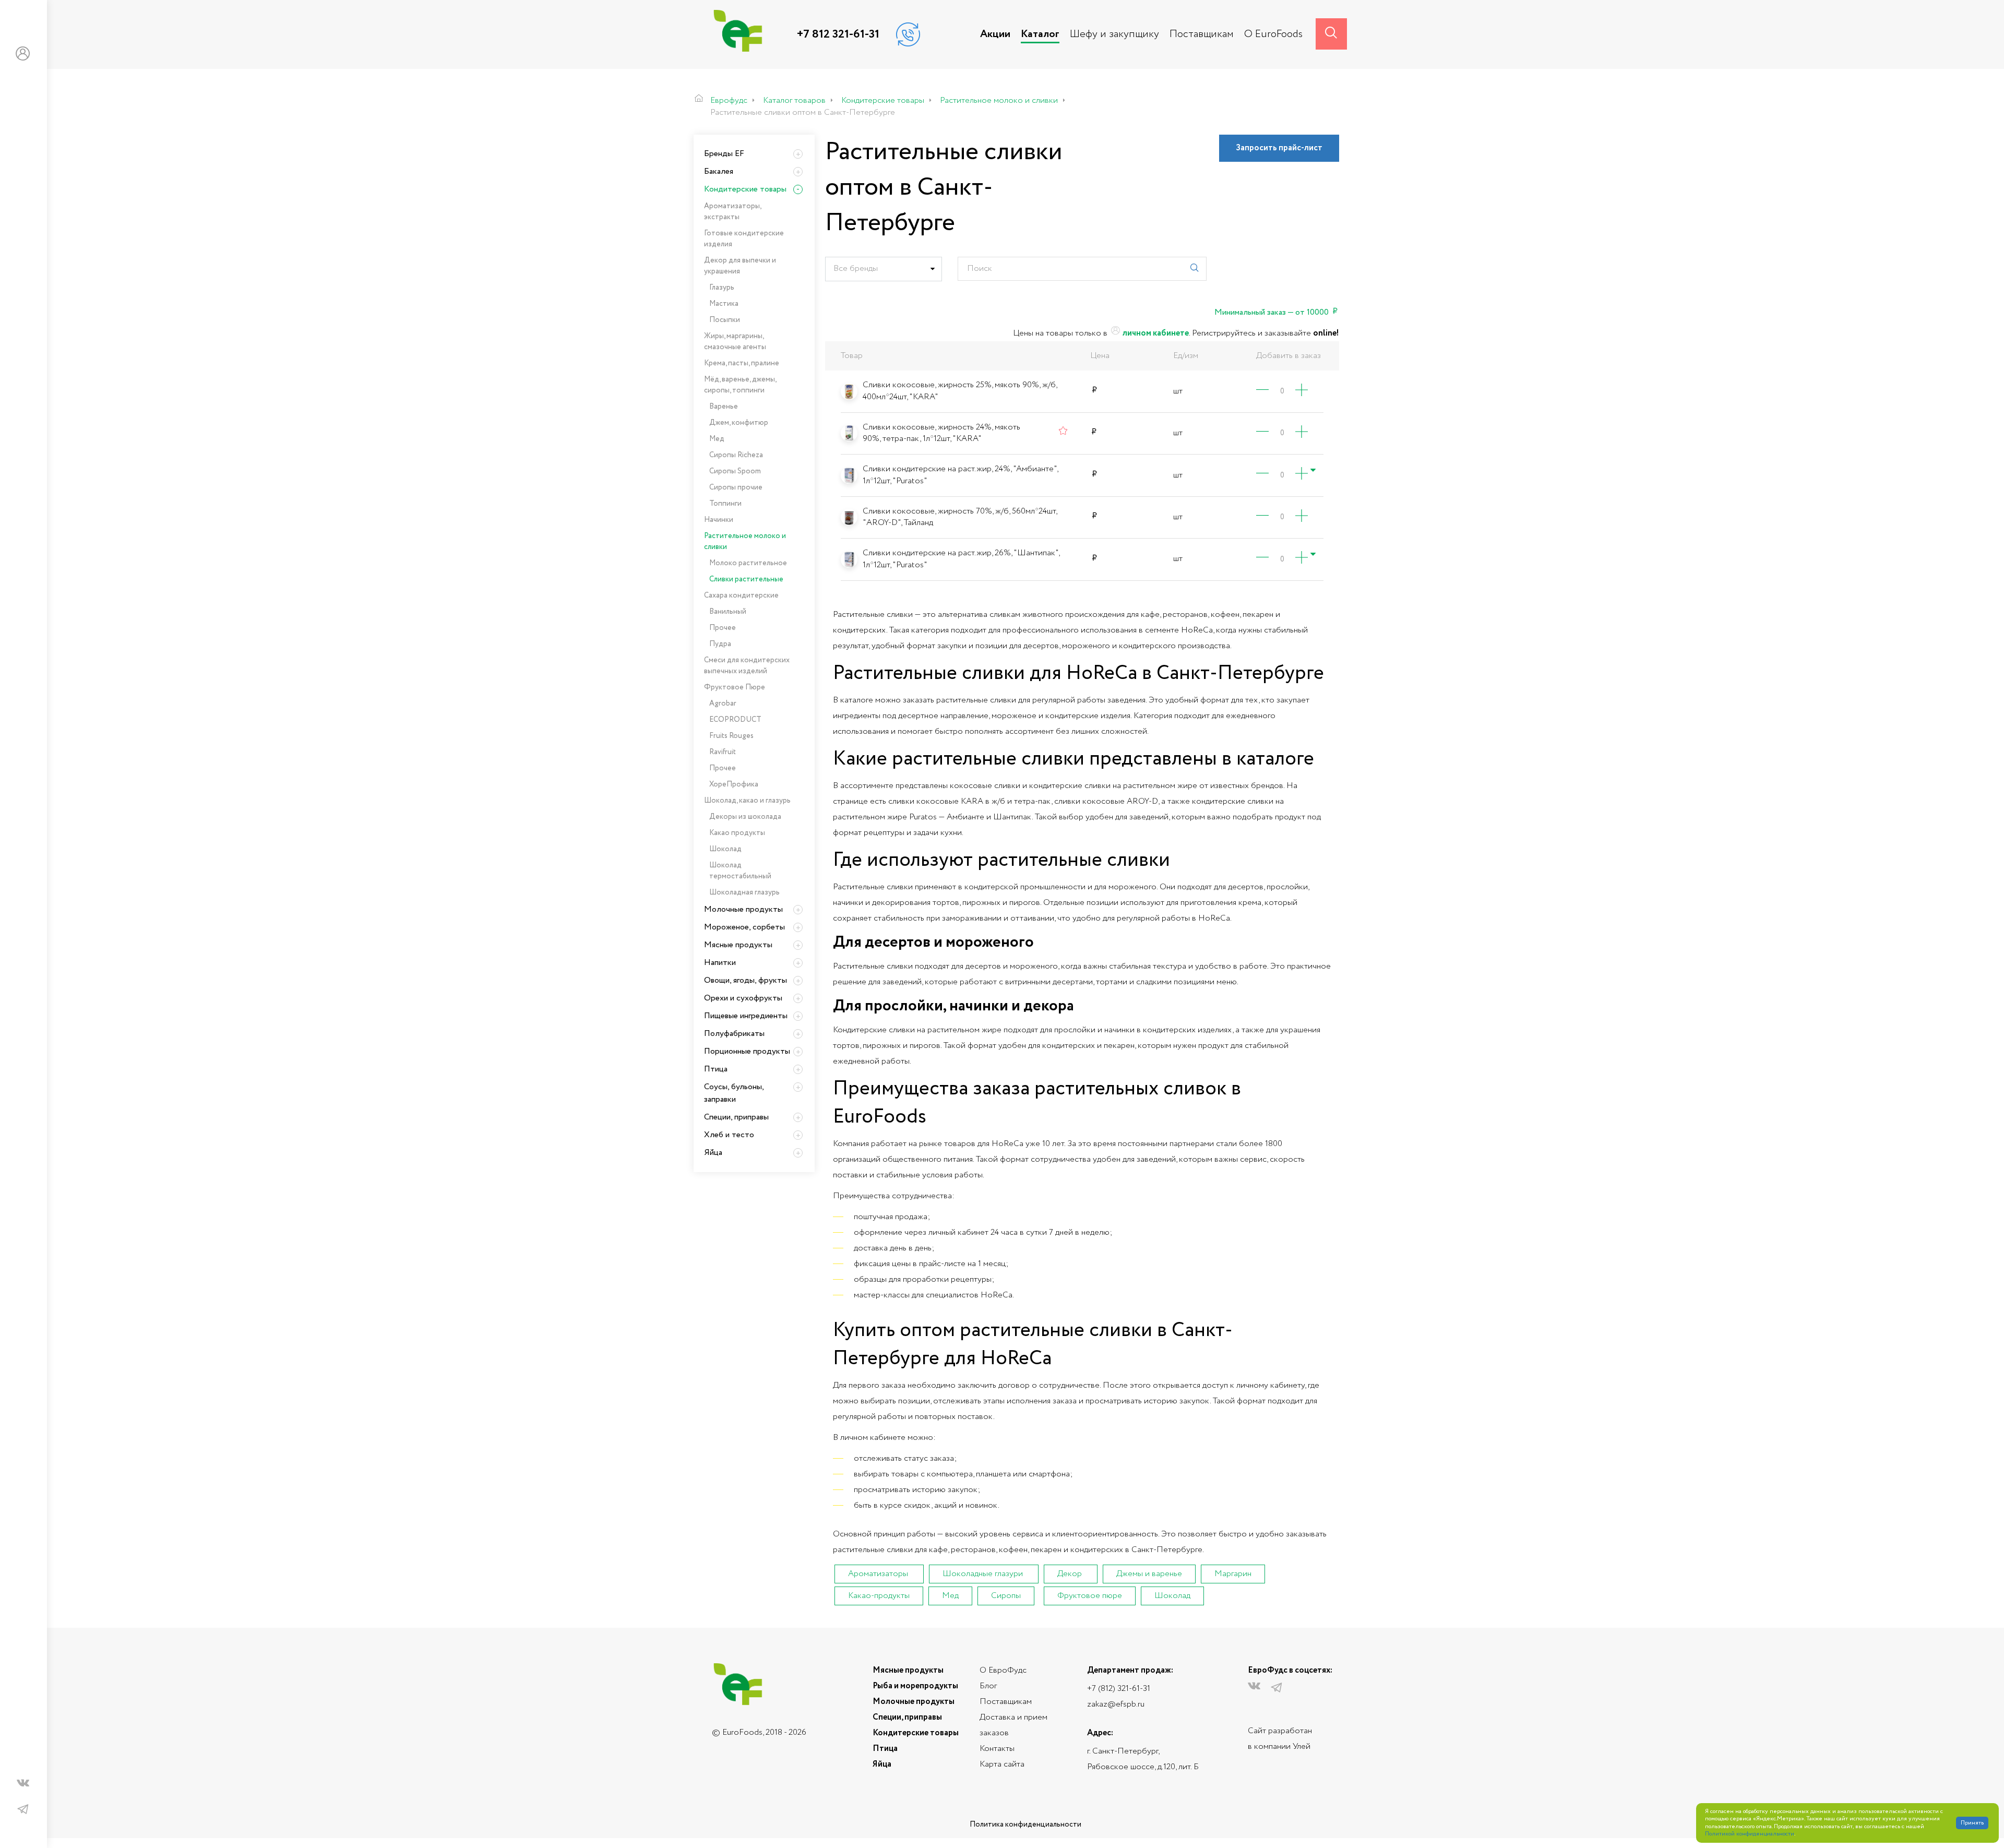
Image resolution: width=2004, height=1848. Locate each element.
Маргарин (1233, 1574)
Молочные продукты (743, 909)
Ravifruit (723, 752)
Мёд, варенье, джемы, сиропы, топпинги (740, 385)
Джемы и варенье (1149, 1574)
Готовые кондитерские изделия (744, 239)
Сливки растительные (746, 579)
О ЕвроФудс (1003, 1670)
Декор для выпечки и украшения (740, 266)
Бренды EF (724, 154)
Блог (988, 1686)
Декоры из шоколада (745, 817)
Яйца (713, 1153)
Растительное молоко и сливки (745, 541)
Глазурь (722, 288)
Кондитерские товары (745, 189)
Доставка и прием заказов (1013, 1725)
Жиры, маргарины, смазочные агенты (735, 342)
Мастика (724, 304)
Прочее (723, 628)
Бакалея (719, 171)
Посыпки (725, 320)
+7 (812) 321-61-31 (1119, 1689)
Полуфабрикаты (734, 1034)
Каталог (1040, 34)
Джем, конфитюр (739, 423)
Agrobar (723, 704)
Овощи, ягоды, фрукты (745, 980)
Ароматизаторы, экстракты (732, 212)
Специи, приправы (736, 1117)
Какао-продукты (879, 1596)
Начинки (719, 520)
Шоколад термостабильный (740, 871)
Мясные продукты (738, 945)
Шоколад (1172, 1596)
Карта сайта (1002, 1764)
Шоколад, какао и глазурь (747, 801)
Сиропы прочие (736, 487)
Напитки (720, 963)
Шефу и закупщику (1114, 34)
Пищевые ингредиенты (746, 1016)
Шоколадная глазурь (744, 892)
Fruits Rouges (731, 736)
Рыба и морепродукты (915, 1686)
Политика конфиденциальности (1025, 1825)
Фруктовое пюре (1090, 1596)
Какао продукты (737, 833)
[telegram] (23, 1810)
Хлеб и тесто (729, 1135)
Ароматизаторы (878, 1574)
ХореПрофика (734, 784)
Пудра (720, 644)
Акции (995, 34)
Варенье (724, 407)
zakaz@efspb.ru (1116, 1704)
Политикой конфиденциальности (1750, 1834)
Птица (716, 1069)
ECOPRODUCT (735, 720)
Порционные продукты (747, 1051)
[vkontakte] (23, 1785)
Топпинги (725, 504)
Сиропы (1006, 1596)
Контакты (997, 1749)
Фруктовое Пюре (735, 687)
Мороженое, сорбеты (744, 927)
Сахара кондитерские (741, 595)
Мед (950, 1596)
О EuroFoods (1273, 34)
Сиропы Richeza (736, 455)
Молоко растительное (748, 563)
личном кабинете (1155, 333)
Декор (1070, 1574)
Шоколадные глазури (983, 1574)
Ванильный (728, 612)
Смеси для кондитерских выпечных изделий (747, 666)
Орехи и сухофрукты (743, 998)
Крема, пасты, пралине (742, 363)
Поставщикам (1202, 34)
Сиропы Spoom (735, 471)
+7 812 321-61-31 (838, 34)
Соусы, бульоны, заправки (734, 1093)
